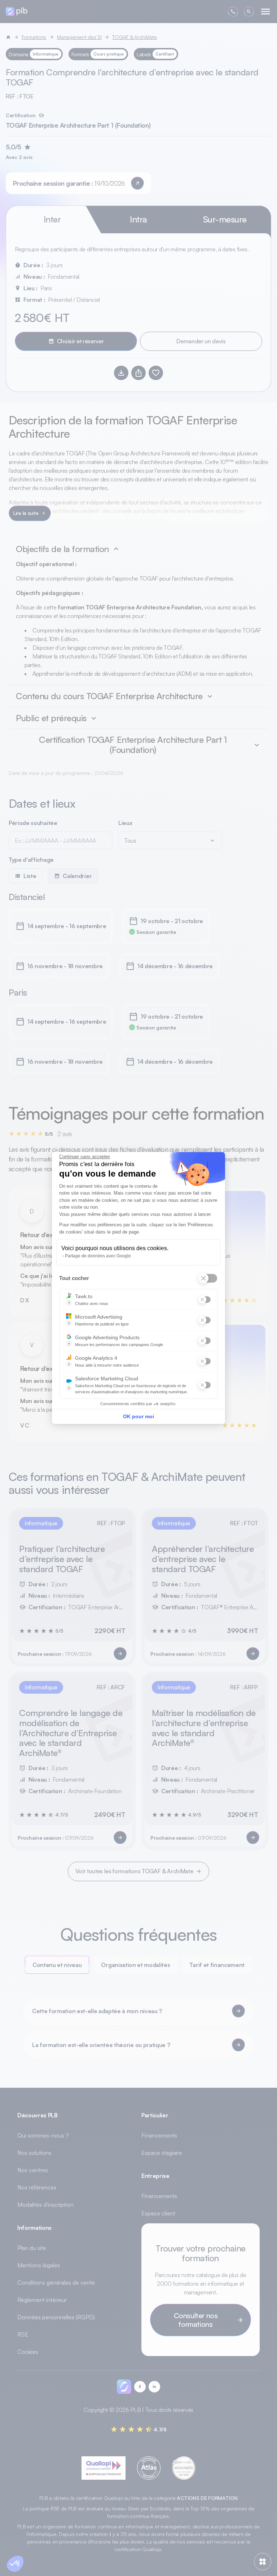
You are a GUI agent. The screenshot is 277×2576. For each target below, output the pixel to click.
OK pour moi (138, 1416)
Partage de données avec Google (98, 1256)
